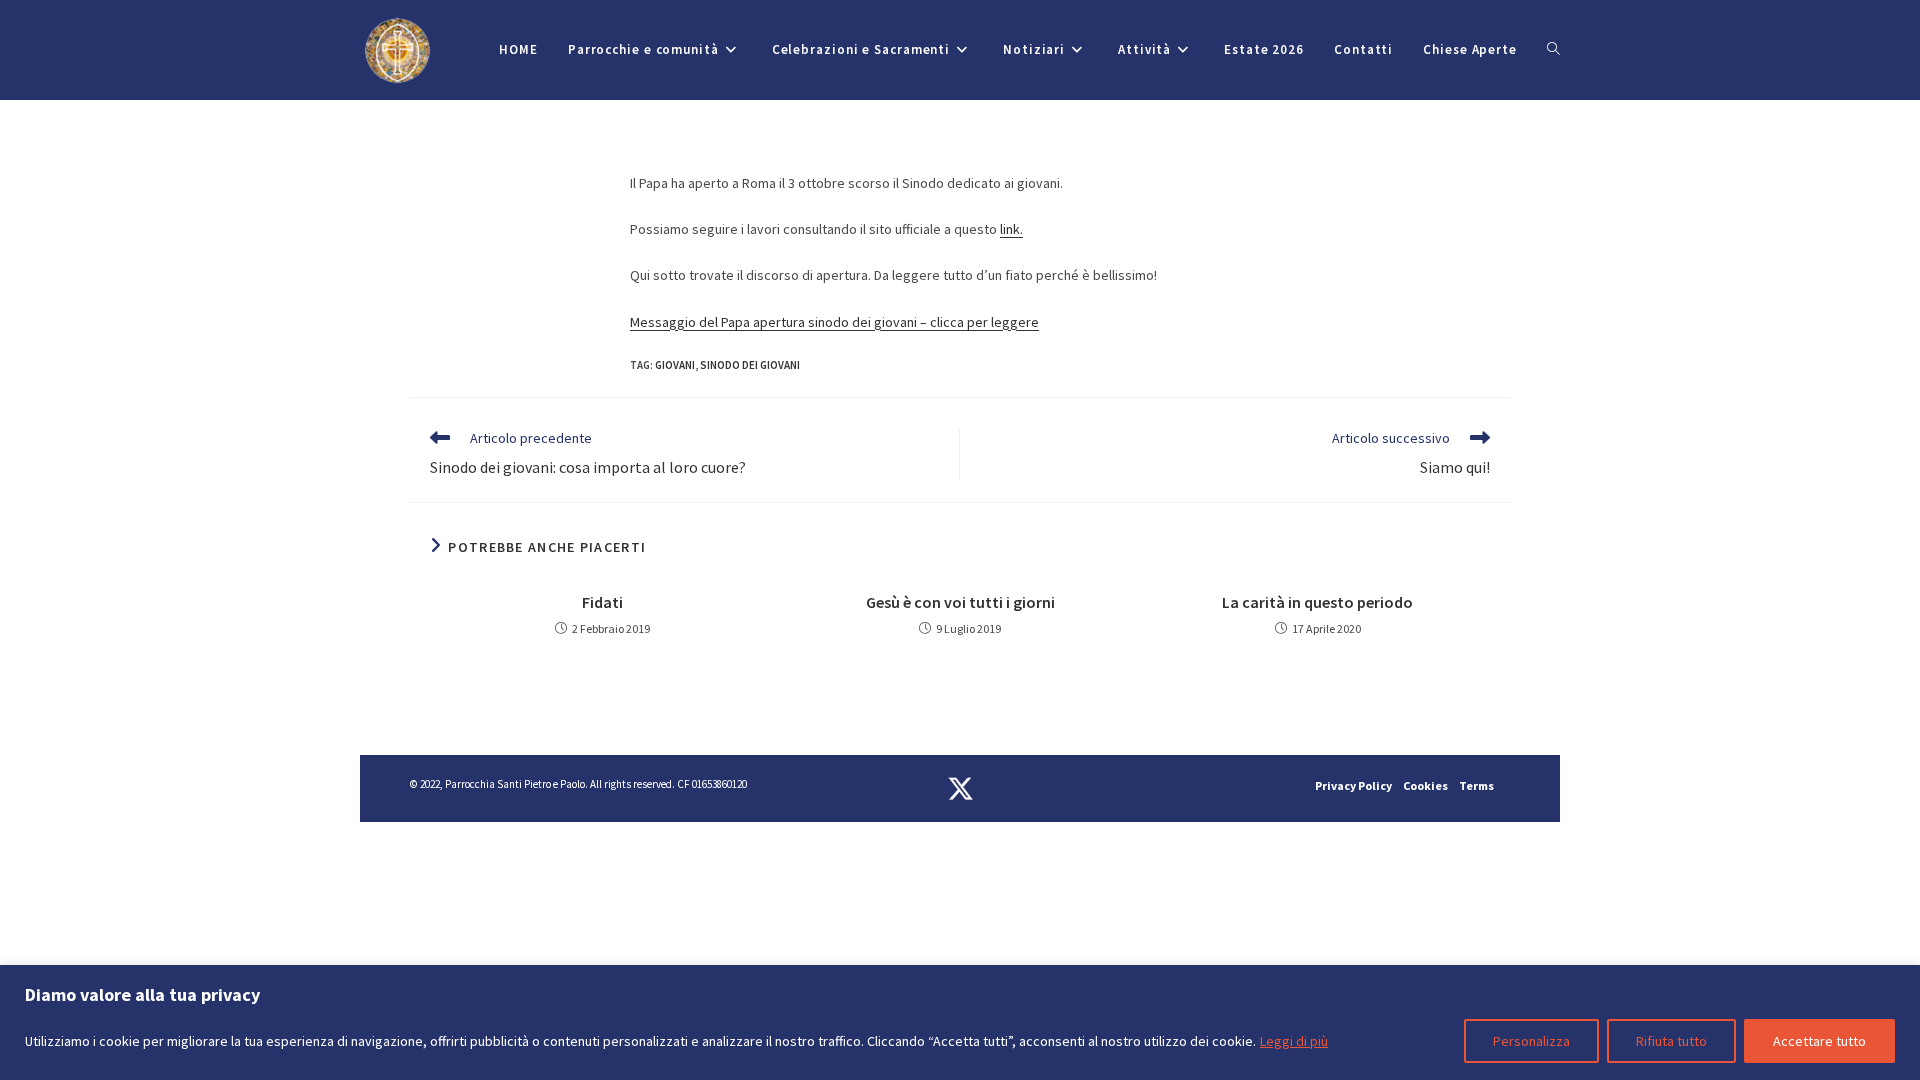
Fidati (602, 602)
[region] (960, 1022)
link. (1011, 229)
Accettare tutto (1819, 1041)
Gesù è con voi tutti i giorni (960, 602)
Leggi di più (1294, 1041)
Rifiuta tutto (1671, 1041)
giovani (675, 365)
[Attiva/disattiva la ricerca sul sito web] (1553, 50)
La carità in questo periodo (1317, 602)
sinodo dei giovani (750, 365)
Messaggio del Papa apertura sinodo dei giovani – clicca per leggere (834, 322)
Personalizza (1531, 1041)
